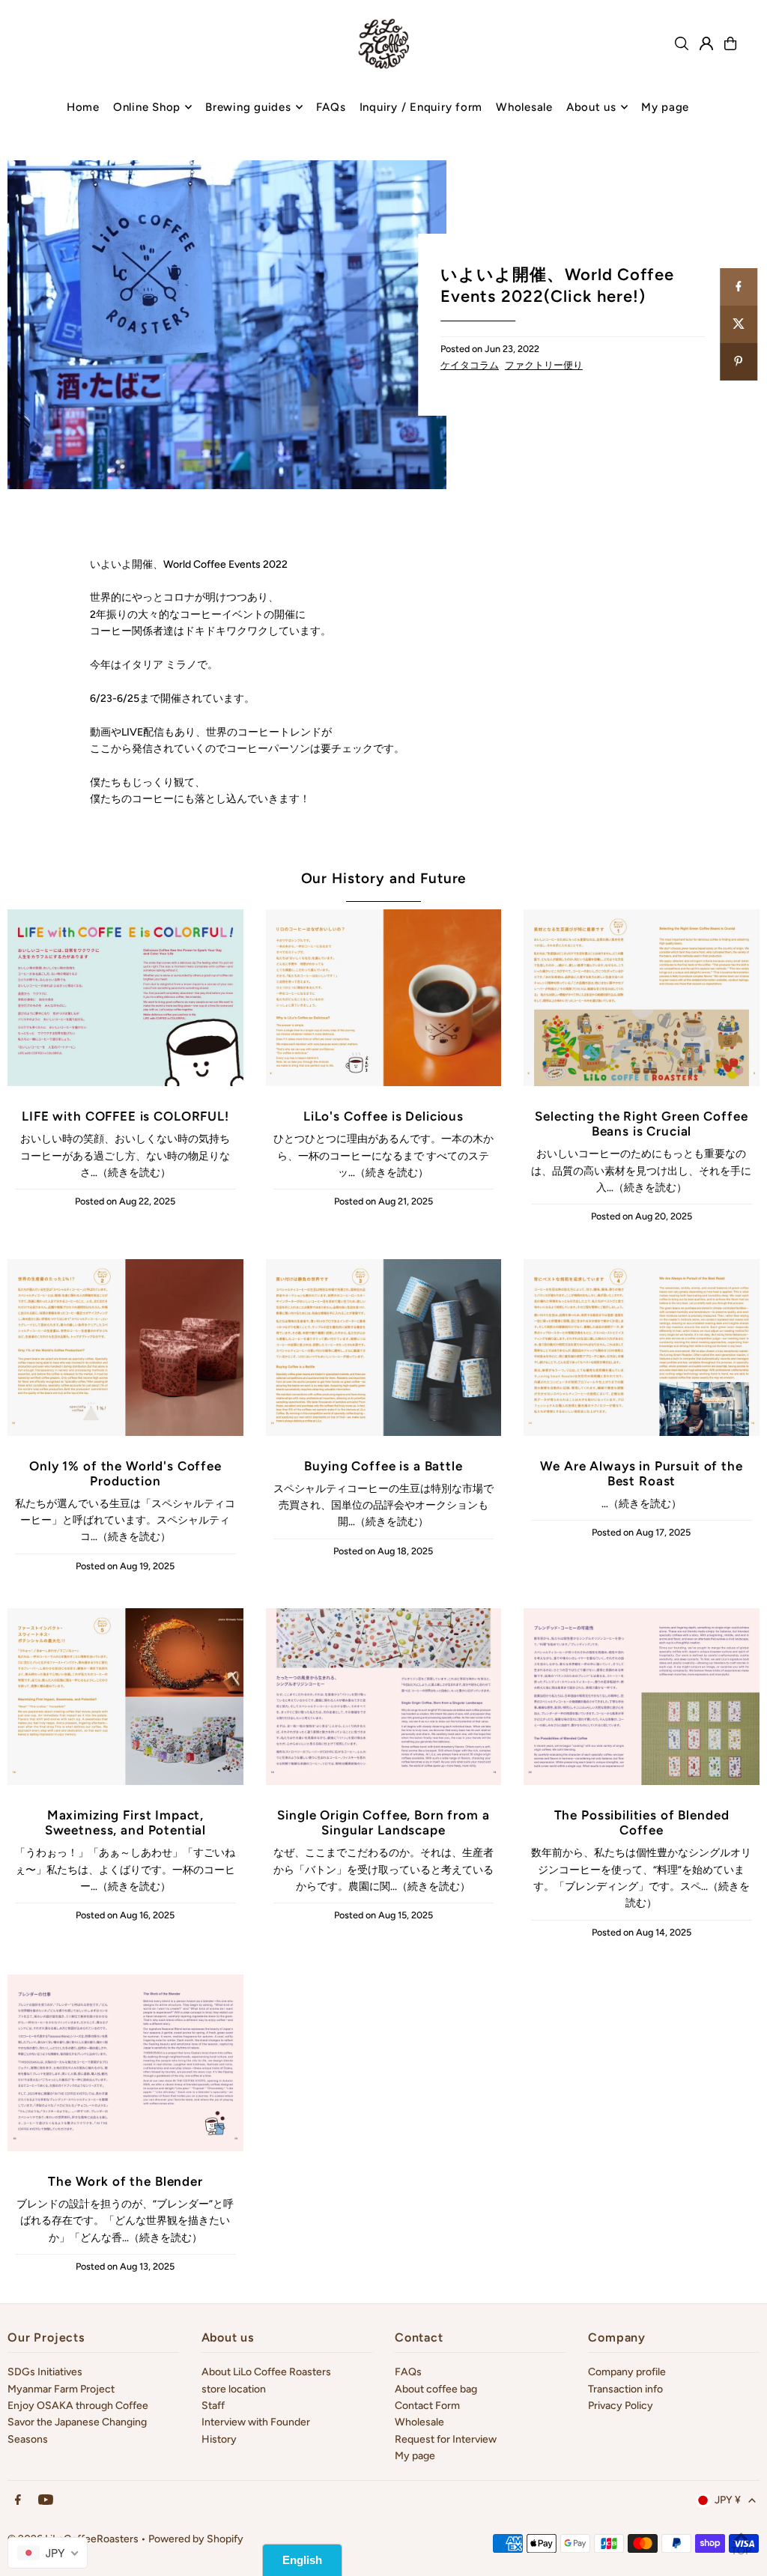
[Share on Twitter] (739, 324)
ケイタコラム (470, 365)
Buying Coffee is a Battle (383, 1466)
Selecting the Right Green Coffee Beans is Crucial (641, 1124)
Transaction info (625, 2389)
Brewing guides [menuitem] (248, 107)
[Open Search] (682, 43)
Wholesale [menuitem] (524, 107)
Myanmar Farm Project (61, 2389)
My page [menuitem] (665, 107)
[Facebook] (18, 2501)
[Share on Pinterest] (739, 362)
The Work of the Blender (125, 2181)
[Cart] (730, 43)
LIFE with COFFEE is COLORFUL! (125, 1116)
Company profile (627, 2372)
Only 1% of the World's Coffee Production (125, 1473)
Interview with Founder (256, 2422)
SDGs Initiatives (45, 2372)
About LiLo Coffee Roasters (266, 2372)
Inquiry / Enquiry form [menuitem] (421, 107)
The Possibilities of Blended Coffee (642, 1822)
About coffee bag (436, 2389)
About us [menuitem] (591, 107)
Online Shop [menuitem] (147, 107)
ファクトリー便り (544, 365)
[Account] (706, 43)
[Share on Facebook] (739, 287)
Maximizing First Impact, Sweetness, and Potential (125, 1822)
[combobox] (48, 2553)
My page (415, 2456)
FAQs (408, 2372)
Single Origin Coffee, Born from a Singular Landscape (383, 1822)
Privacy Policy (621, 2406)
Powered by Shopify (196, 2539)
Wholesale (419, 2422)
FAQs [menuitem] (331, 107)
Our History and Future (384, 878)
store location (234, 2389)
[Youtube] (46, 2501)
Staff (213, 2406)
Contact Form (427, 2406)
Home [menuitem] (83, 107)
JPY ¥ (728, 2500)
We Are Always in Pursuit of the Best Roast (641, 1473)
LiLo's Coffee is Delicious (383, 1116)
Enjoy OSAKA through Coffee (78, 2406)
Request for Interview (446, 2439)
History (219, 2439)
